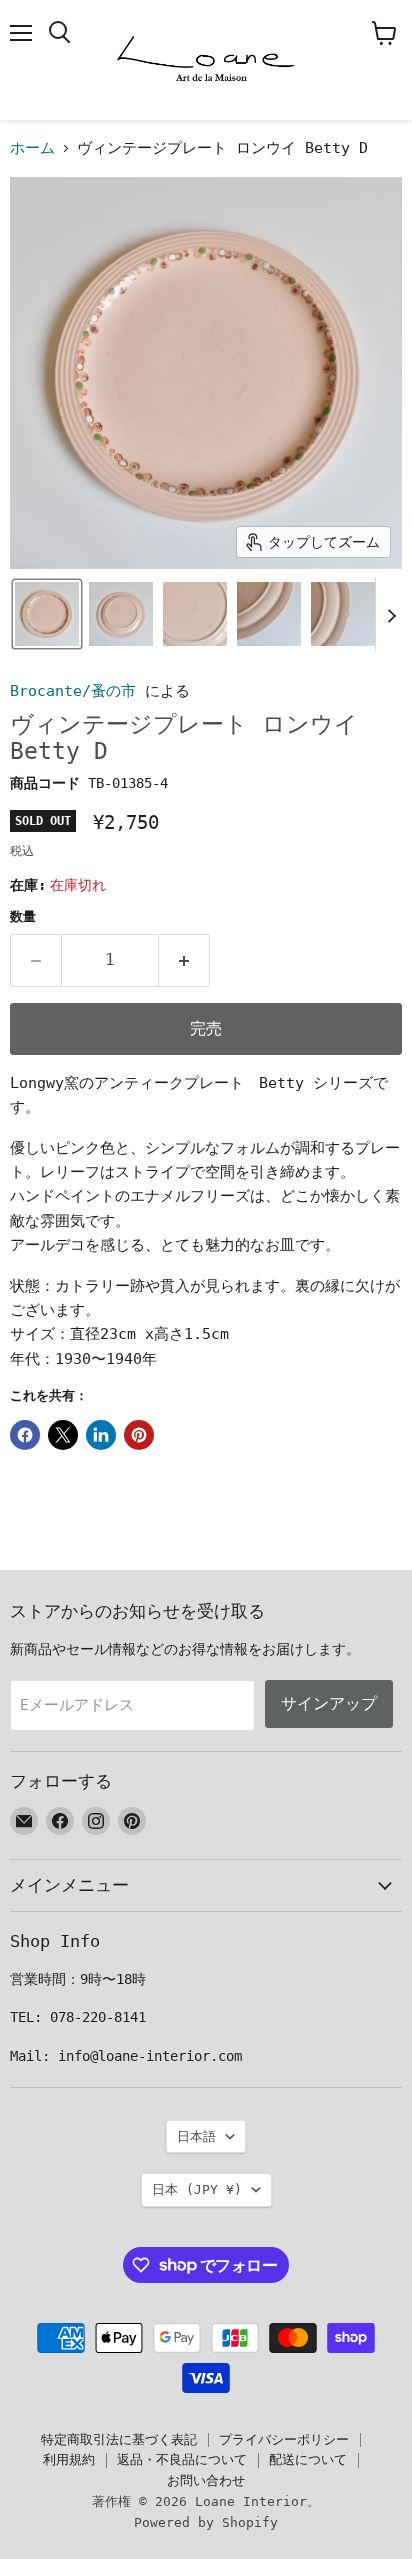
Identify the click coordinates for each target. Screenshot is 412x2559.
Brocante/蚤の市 (73, 691)
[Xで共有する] (63, 1435)
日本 (197, 2189)
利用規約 (69, 2459)
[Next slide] (391, 614)
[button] (47, 614)
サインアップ (329, 1703)
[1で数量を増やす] (184, 960)
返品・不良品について (182, 2459)
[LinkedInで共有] (101, 1435)
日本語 (196, 2136)
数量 (23, 916)
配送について (308, 2459)
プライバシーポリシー (284, 2439)
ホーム (32, 148)
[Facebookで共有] (25, 1435)
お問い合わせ (206, 2480)
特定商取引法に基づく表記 (119, 2439)
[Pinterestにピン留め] (139, 1435)
